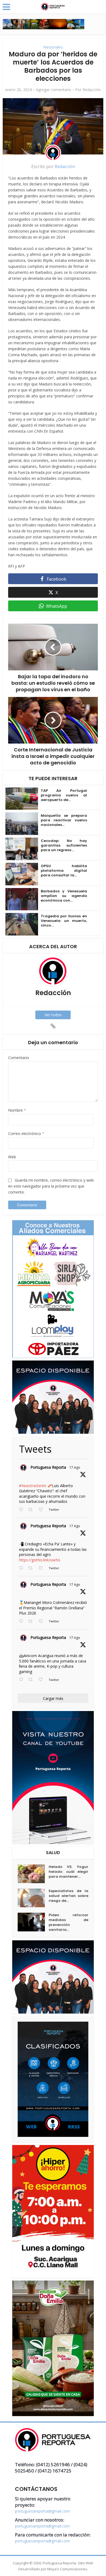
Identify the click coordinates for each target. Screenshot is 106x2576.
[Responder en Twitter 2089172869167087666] (22, 1510)
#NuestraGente (33, 1486)
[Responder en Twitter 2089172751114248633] (22, 1622)
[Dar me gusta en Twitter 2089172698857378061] (42, 1680)
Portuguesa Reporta (48, 1467)
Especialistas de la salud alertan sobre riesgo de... (68, 1896)
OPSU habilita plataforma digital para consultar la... (64, 871)
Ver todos (53, 1015)
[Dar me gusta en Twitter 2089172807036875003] (42, 1568)
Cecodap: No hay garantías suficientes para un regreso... (64, 845)
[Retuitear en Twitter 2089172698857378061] (32, 1680)
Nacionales (53, 47)
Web (12, 1157)
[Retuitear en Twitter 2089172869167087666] (32, 1510)
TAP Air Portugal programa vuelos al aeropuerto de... (64, 795)
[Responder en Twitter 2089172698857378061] (22, 1680)
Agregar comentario (54, 90)
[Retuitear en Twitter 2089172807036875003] (32, 1568)
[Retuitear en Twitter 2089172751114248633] (32, 1622)
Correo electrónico (26, 1133)
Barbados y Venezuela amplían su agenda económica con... (64, 896)
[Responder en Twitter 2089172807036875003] (22, 1568)
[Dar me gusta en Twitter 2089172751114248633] (42, 1622)
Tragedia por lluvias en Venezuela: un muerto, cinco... (64, 921)
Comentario (19, 1058)
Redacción (92, 90)
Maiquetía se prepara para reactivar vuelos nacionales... (64, 820)
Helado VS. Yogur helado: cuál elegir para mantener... (68, 1872)
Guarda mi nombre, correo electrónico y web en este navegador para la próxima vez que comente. (51, 1186)
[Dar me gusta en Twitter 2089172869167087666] (42, 1510)
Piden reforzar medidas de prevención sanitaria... (68, 1922)
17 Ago (75, 1467)
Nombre (17, 1110)
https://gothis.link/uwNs (40, 1560)
